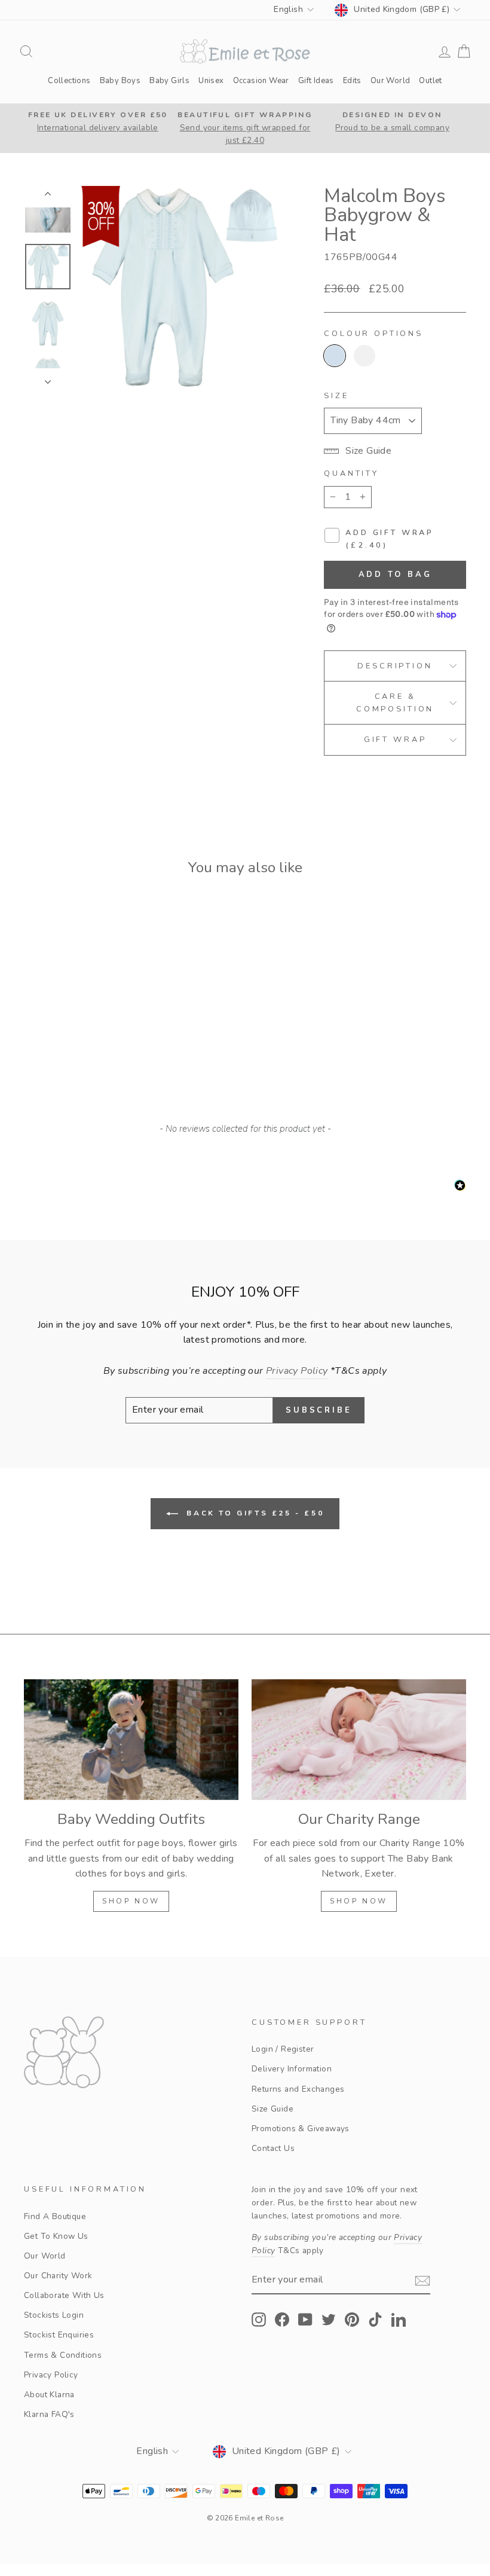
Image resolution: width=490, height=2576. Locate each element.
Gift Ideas (316, 81)
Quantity (351, 473)
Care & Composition (395, 702)
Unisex (211, 81)
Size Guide (272, 2109)
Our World (391, 81)
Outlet (430, 81)
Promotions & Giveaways (301, 2129)
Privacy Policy (51, 2375)
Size (336, 396)
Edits (352, 81)
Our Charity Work (58, 2276)
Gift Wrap (395, 740)
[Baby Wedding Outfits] (131, 1740)
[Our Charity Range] (359, 1740)
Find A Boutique (55, 2216)
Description (395, 666)
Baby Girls (169, 81)
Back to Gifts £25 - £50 (253, 1513)
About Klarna (49, 2395)
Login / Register (283, 2049)
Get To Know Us (56, 2236)
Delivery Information (292, 2069)
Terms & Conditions (63, 2355)
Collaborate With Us (64, 2295)
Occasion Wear (261, 81)
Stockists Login (54, 2315)
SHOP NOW (131, 1901)
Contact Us (273, 2148)
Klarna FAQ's (49, 2414)
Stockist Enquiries (59, 2335)
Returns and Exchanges (298, 2089)
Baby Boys (120, 81)
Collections (69, 81)
